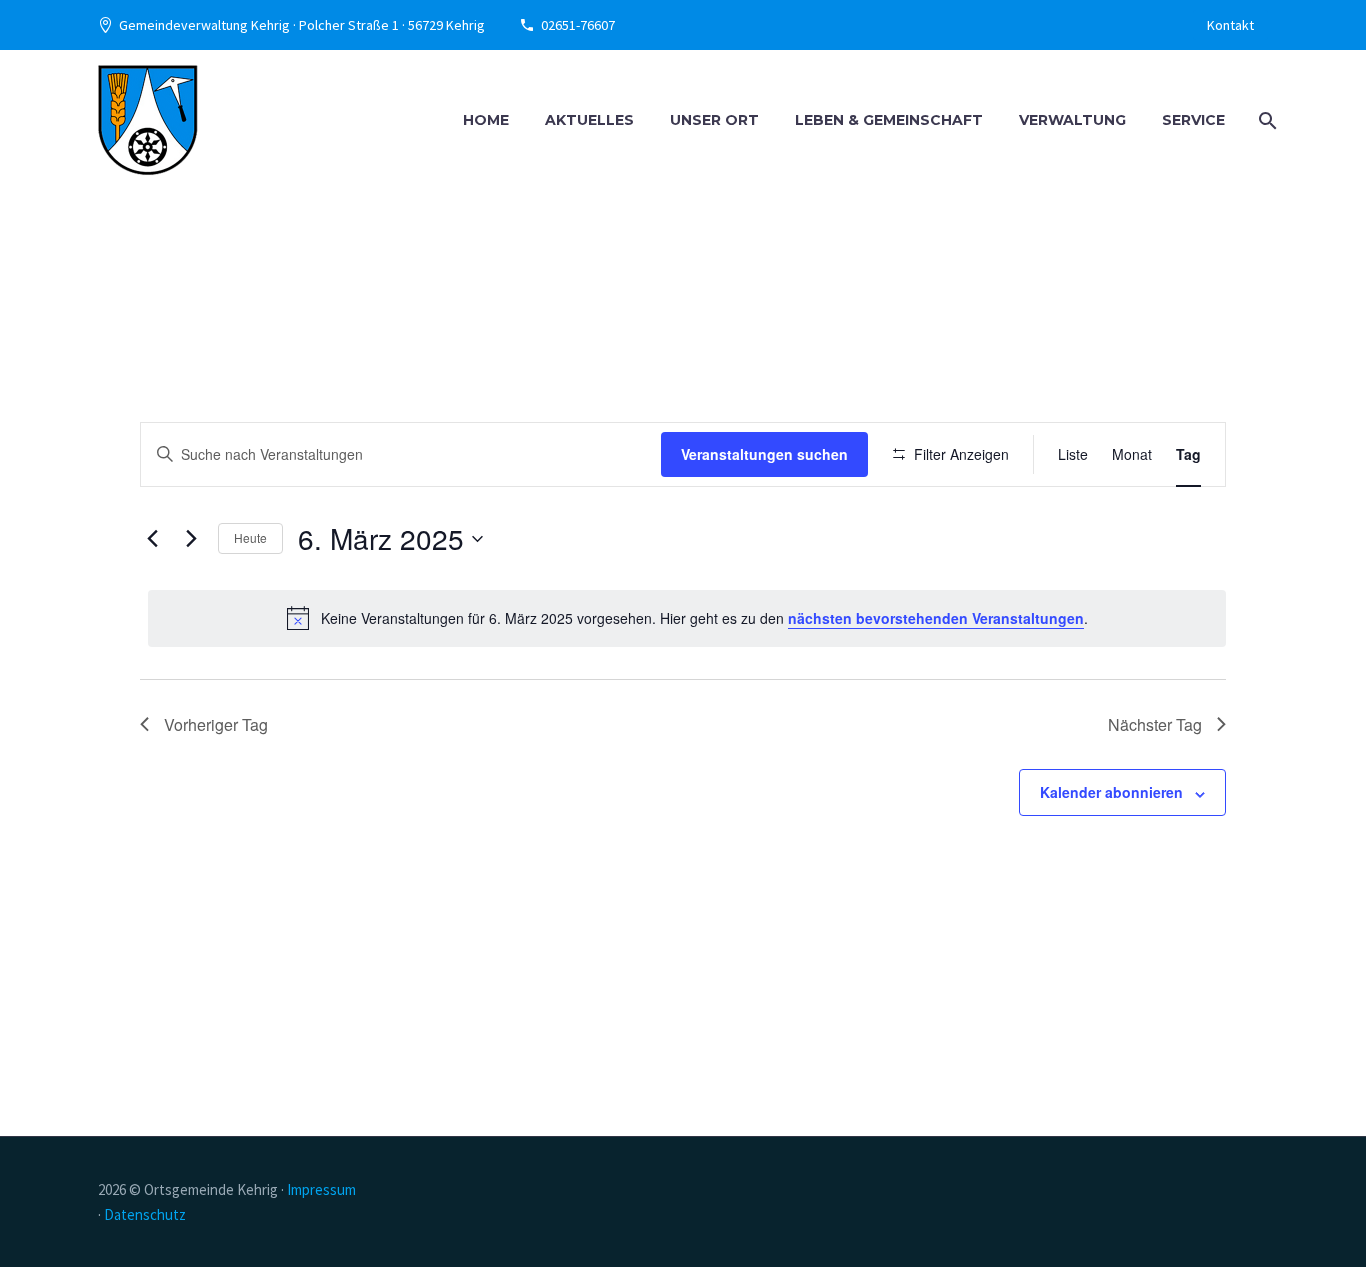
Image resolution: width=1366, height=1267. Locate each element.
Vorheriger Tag (216, 724)
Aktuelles (589, 120)
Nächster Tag (1155, 724)
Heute (250, 537)
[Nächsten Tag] (191, 539)
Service (1193, 120)
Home (486, 120)
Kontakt (1230, 25)
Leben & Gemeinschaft (889, 120)
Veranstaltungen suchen (764, 454)
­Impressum (321, 1189)
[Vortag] (152, 539)
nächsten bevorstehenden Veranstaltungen (936, 618)
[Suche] (1265, 120)
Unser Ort (714, 120)
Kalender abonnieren (1111, 792)
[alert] (687, 618)
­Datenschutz (145, 1214)
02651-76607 (578, 25)
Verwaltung (1072, 120)
